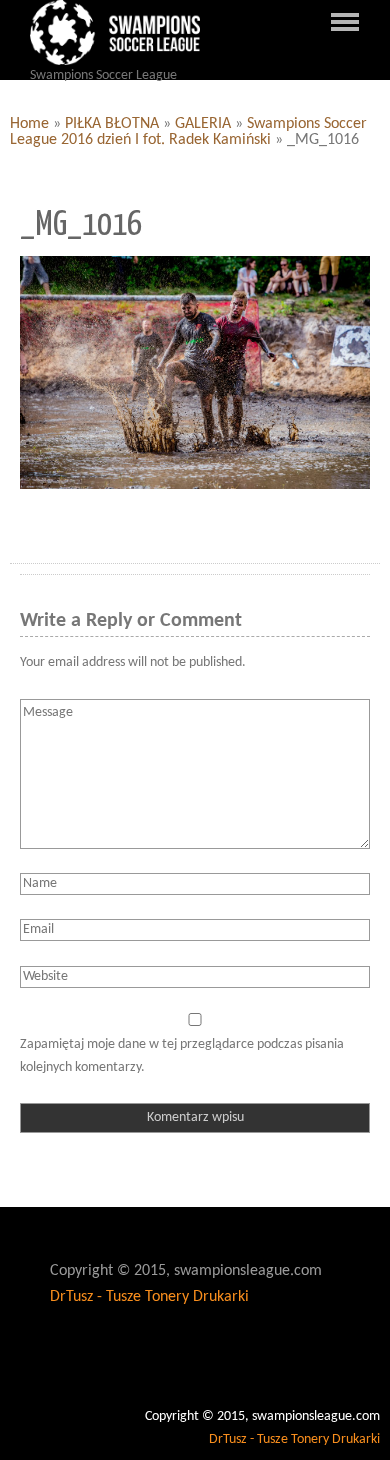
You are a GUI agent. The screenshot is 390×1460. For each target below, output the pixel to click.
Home (29, 124)
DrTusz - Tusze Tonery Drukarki (149, 1297)
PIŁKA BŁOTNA (112, 124)
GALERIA (203, 124)
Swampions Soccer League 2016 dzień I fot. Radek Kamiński (188, 132)
